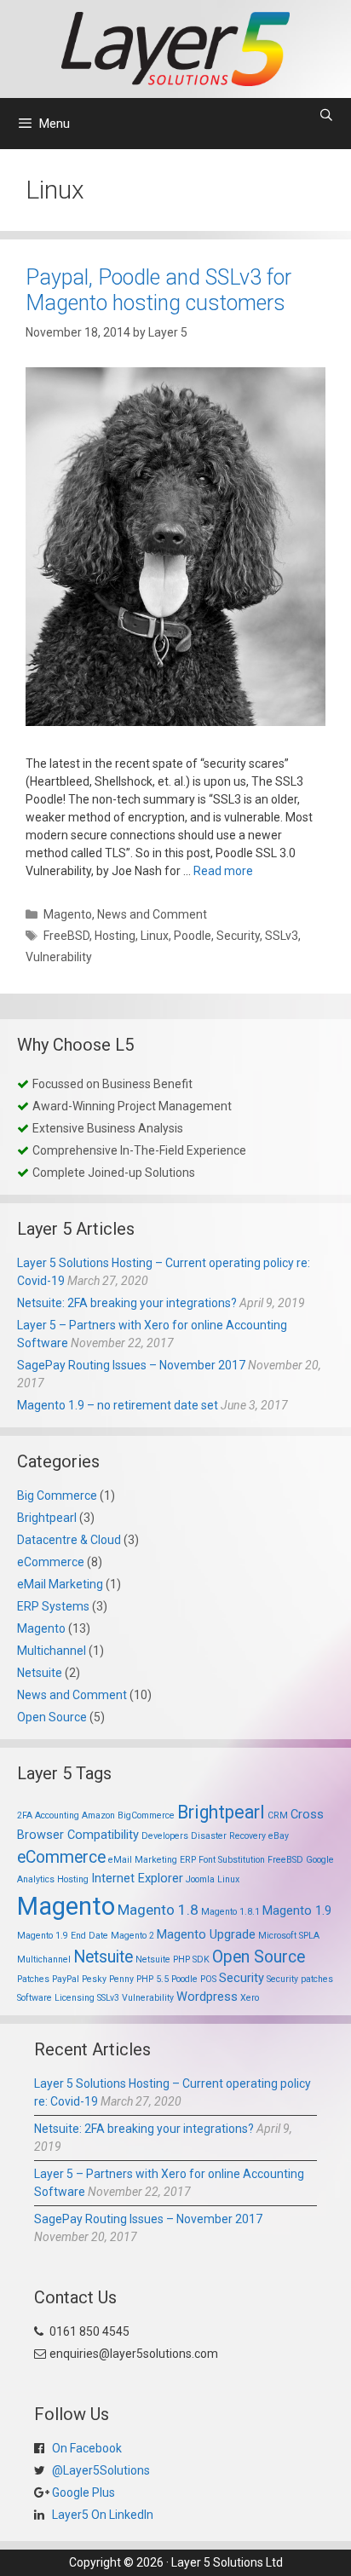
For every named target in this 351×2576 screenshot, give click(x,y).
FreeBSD (66, 936)
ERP (188, 1860)
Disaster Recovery (228, 1836)
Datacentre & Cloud (69, 1540)
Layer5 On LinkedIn (101, 2515)
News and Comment (152, 914)
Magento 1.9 (297, 1910)
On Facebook (86, 2448)
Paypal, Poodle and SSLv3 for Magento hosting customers (158, 290)
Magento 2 (132, 1936)
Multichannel (52, 1651)
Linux (155, 936)
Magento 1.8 (158, 1910)
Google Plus (82, 2492)
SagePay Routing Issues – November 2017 (131, 1365)
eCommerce (51, 1562)
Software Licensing (56, 1998)
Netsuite (40, 1673)
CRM (278, 1815)
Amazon (98, 1815)
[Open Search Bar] (326, 115)
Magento (68, 914)
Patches (33, 1979)
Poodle (193, 936)
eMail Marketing (60, 1584)
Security (238, 936)
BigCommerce (146, 1815)
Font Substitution (232, 1860)
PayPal (66, 1979)
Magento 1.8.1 (230, 1912)
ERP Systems (53, 1606)
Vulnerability (59, 957)
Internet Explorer (137, 1878)
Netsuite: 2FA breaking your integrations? (127, 1303)
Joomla (200, 1879)
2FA (25, 1815)
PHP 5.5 (152, 1979)
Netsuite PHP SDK (173, 1959)
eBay (279, 1836)
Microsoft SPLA (289, 1936)
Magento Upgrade (206, 1934)
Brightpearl (47, 1518)
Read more (223, 871)
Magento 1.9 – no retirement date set (118, 1405)
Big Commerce (57, 1495)
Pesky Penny (108, 1979)
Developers (165, 1836)
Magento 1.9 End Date (63, 1936)
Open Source (52, 1717)
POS (208, 1979)
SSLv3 (282, 936)
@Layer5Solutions (100, 2470)
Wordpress (207, 1997)
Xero (250, 1998)
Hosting (115, 936)
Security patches (300, 1979)
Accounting (57, 1815)
